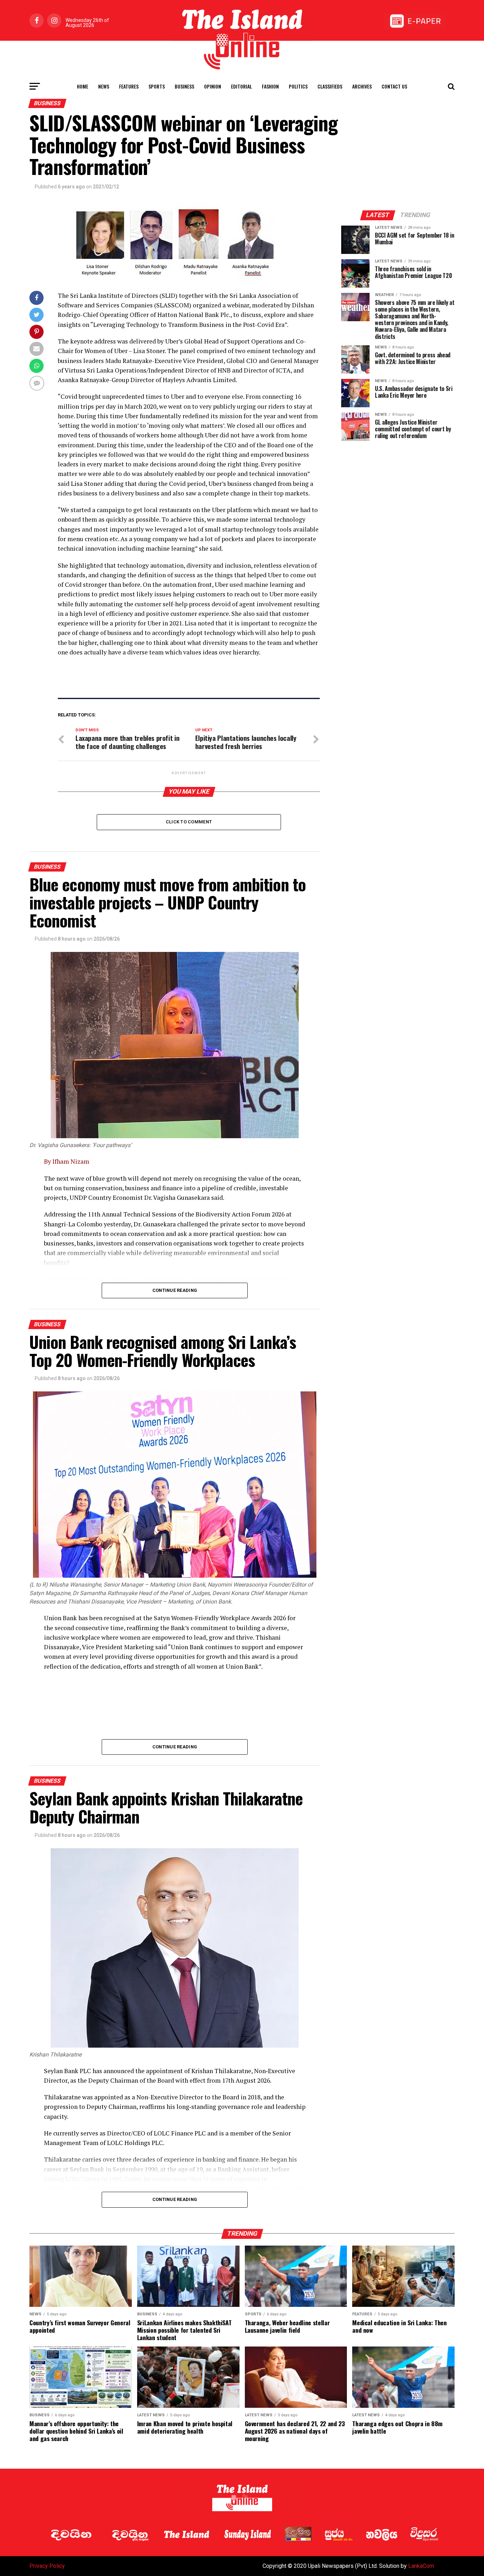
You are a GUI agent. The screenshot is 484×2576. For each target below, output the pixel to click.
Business (184, 86)
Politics (298, 86)
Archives (362, 86)
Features (129, 86)
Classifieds (330, 86)
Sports (157, 86)
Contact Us (394, 86)
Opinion (213, 86)
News (104, 86)
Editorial (241, 86)
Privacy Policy (47, 2566)
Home (83, 86)
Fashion (270, 86)
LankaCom (421, 2566)
